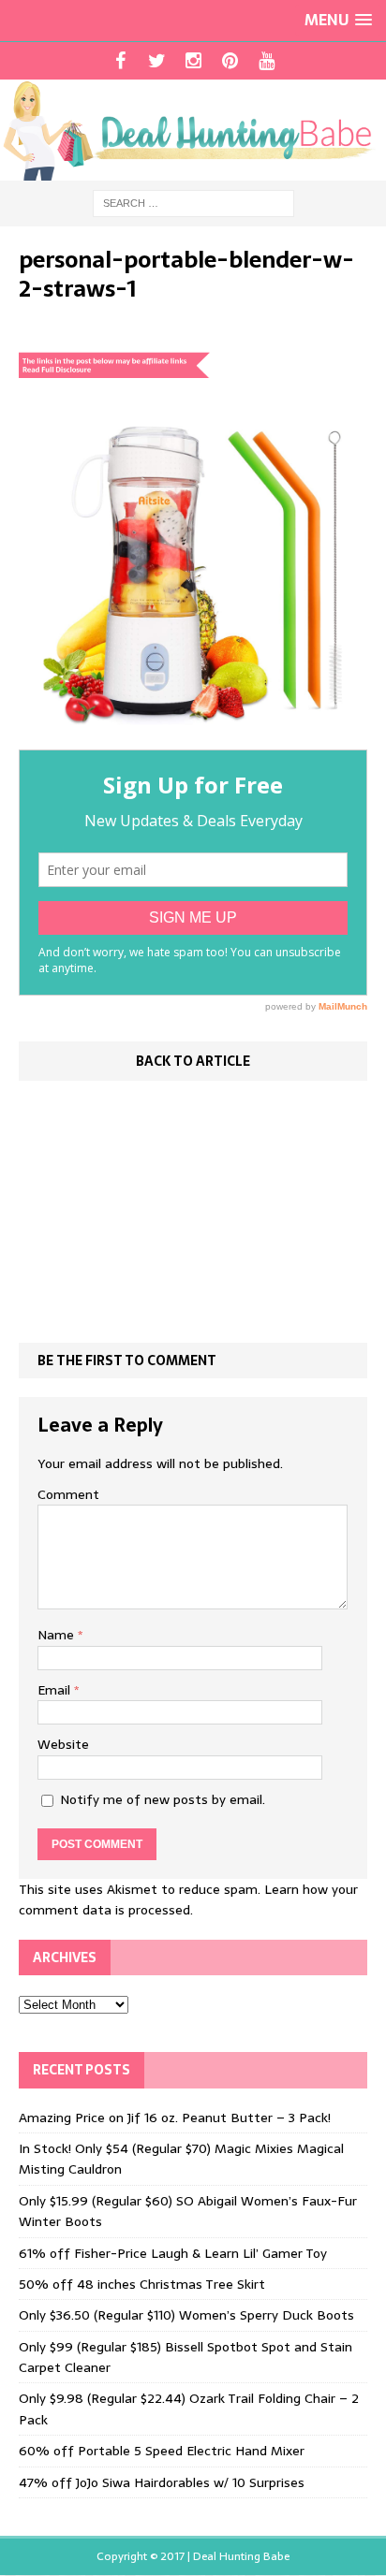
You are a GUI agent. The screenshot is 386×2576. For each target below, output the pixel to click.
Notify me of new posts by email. (163, 1799)
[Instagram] (193, 61)
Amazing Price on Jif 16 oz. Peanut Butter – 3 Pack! (175, 2118)
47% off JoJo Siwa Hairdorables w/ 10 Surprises (162, 2482)
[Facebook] (120, 61)
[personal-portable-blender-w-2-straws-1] (193, 739)
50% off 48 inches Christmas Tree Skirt (142, 2284)
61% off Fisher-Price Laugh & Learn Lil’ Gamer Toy (173, 2253)
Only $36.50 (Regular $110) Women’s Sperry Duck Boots (186, 2315)
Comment (68, 1494)
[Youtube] (267, 61)
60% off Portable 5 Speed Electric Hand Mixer (162, 2451)
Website (63, 1744)
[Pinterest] (230, 61)
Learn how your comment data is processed (188, 1899)
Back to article (193, 1061)
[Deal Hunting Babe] (193, 130)
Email (56, 1690)
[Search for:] (193, 202)
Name (58, 1635)
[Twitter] (157, 61)
